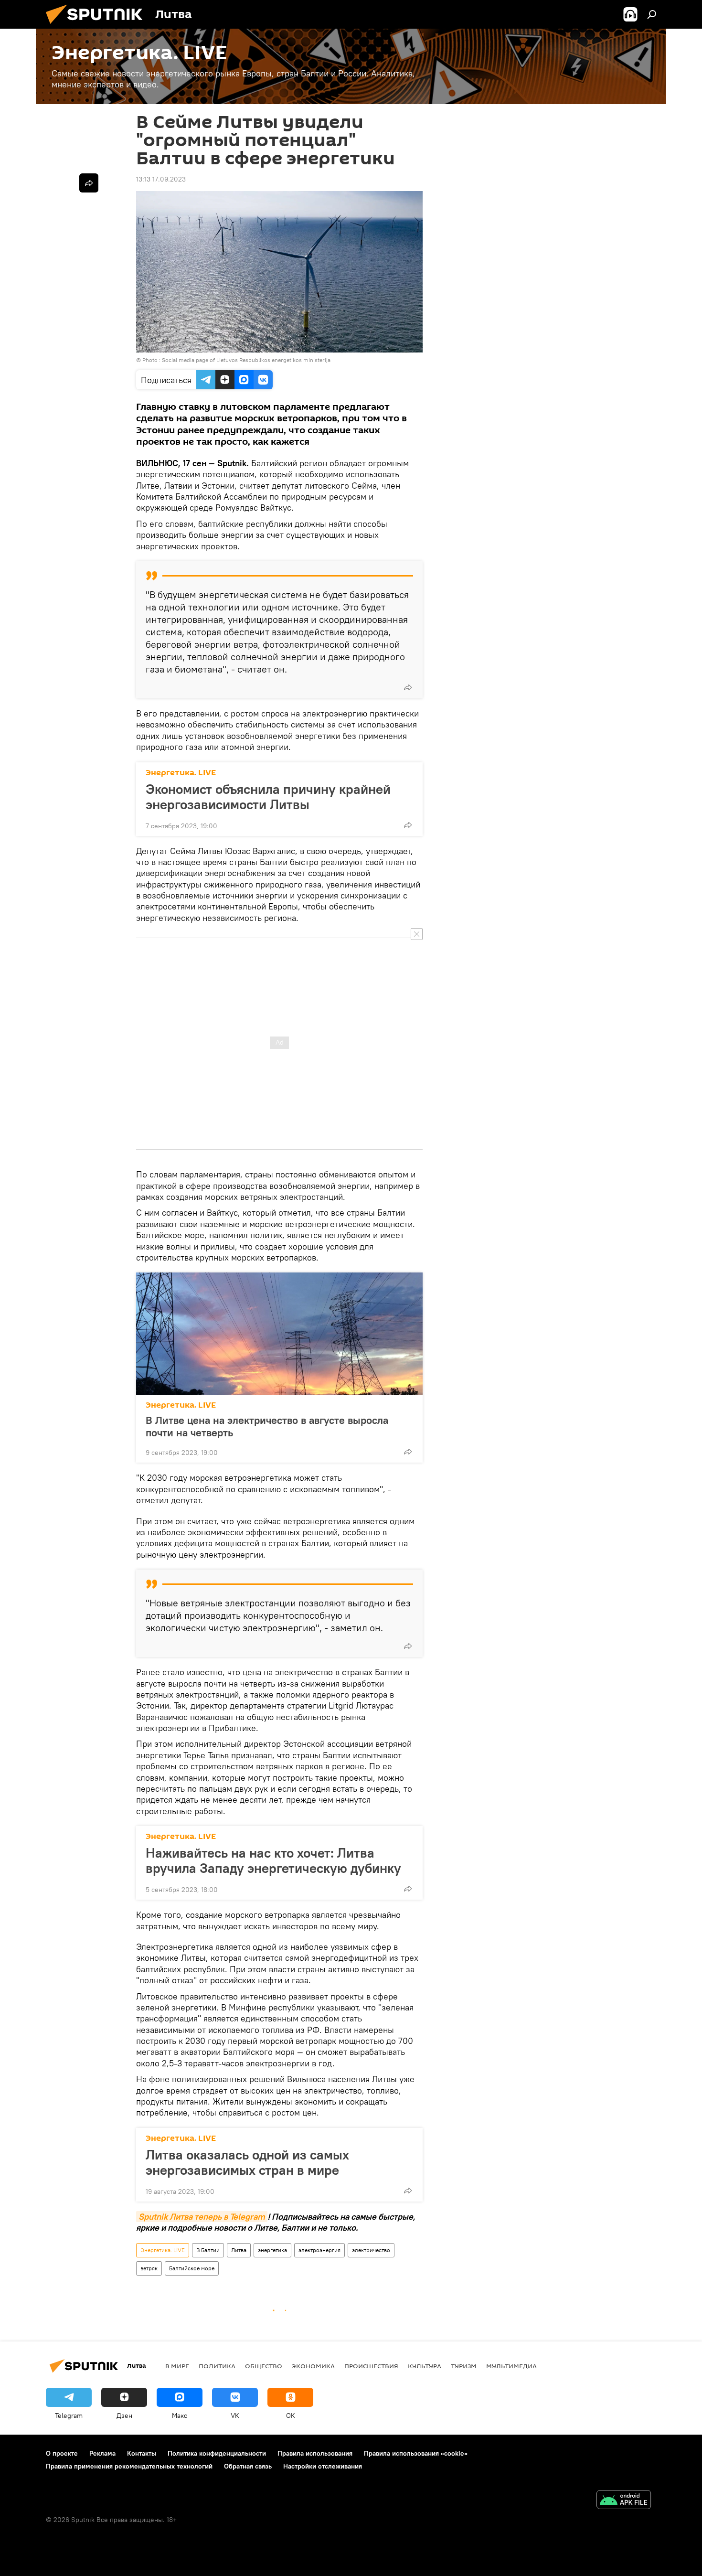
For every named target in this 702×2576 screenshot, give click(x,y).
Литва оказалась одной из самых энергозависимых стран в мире (247, 2162)
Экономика (313, 2366)
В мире (177, 2366)
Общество (264, 2366)
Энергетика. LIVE (181, 773)
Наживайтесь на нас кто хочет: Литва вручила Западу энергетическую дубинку (273, 1860)
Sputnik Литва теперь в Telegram (202, 2217)
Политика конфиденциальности (217, 2453)
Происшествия (371, 2366)
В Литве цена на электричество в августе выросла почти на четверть (267, 1426)
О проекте (62, 2453)
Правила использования (315, 2453)
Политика (217, 2366)
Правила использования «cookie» (416, 2453)
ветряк (149, 2268)
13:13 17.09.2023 (161, 179)
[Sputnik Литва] (98, 26)
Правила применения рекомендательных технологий (129, 2466)
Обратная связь (248, 2466)
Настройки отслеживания (323, 2466)
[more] (408, 687)
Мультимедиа (511, 2366)
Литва (239, 2250)
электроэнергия (319, 2250)
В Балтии (208, 2250)
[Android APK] (624, 2501)
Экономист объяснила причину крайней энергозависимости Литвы (268, 797)
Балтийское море (192, 2268)
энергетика (272, 2250)
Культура (425, 2366)
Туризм (464, 2366)
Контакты (142, 2453)
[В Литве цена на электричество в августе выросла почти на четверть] (279, 1334)
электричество (371, 2250)
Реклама (102, 2453)
